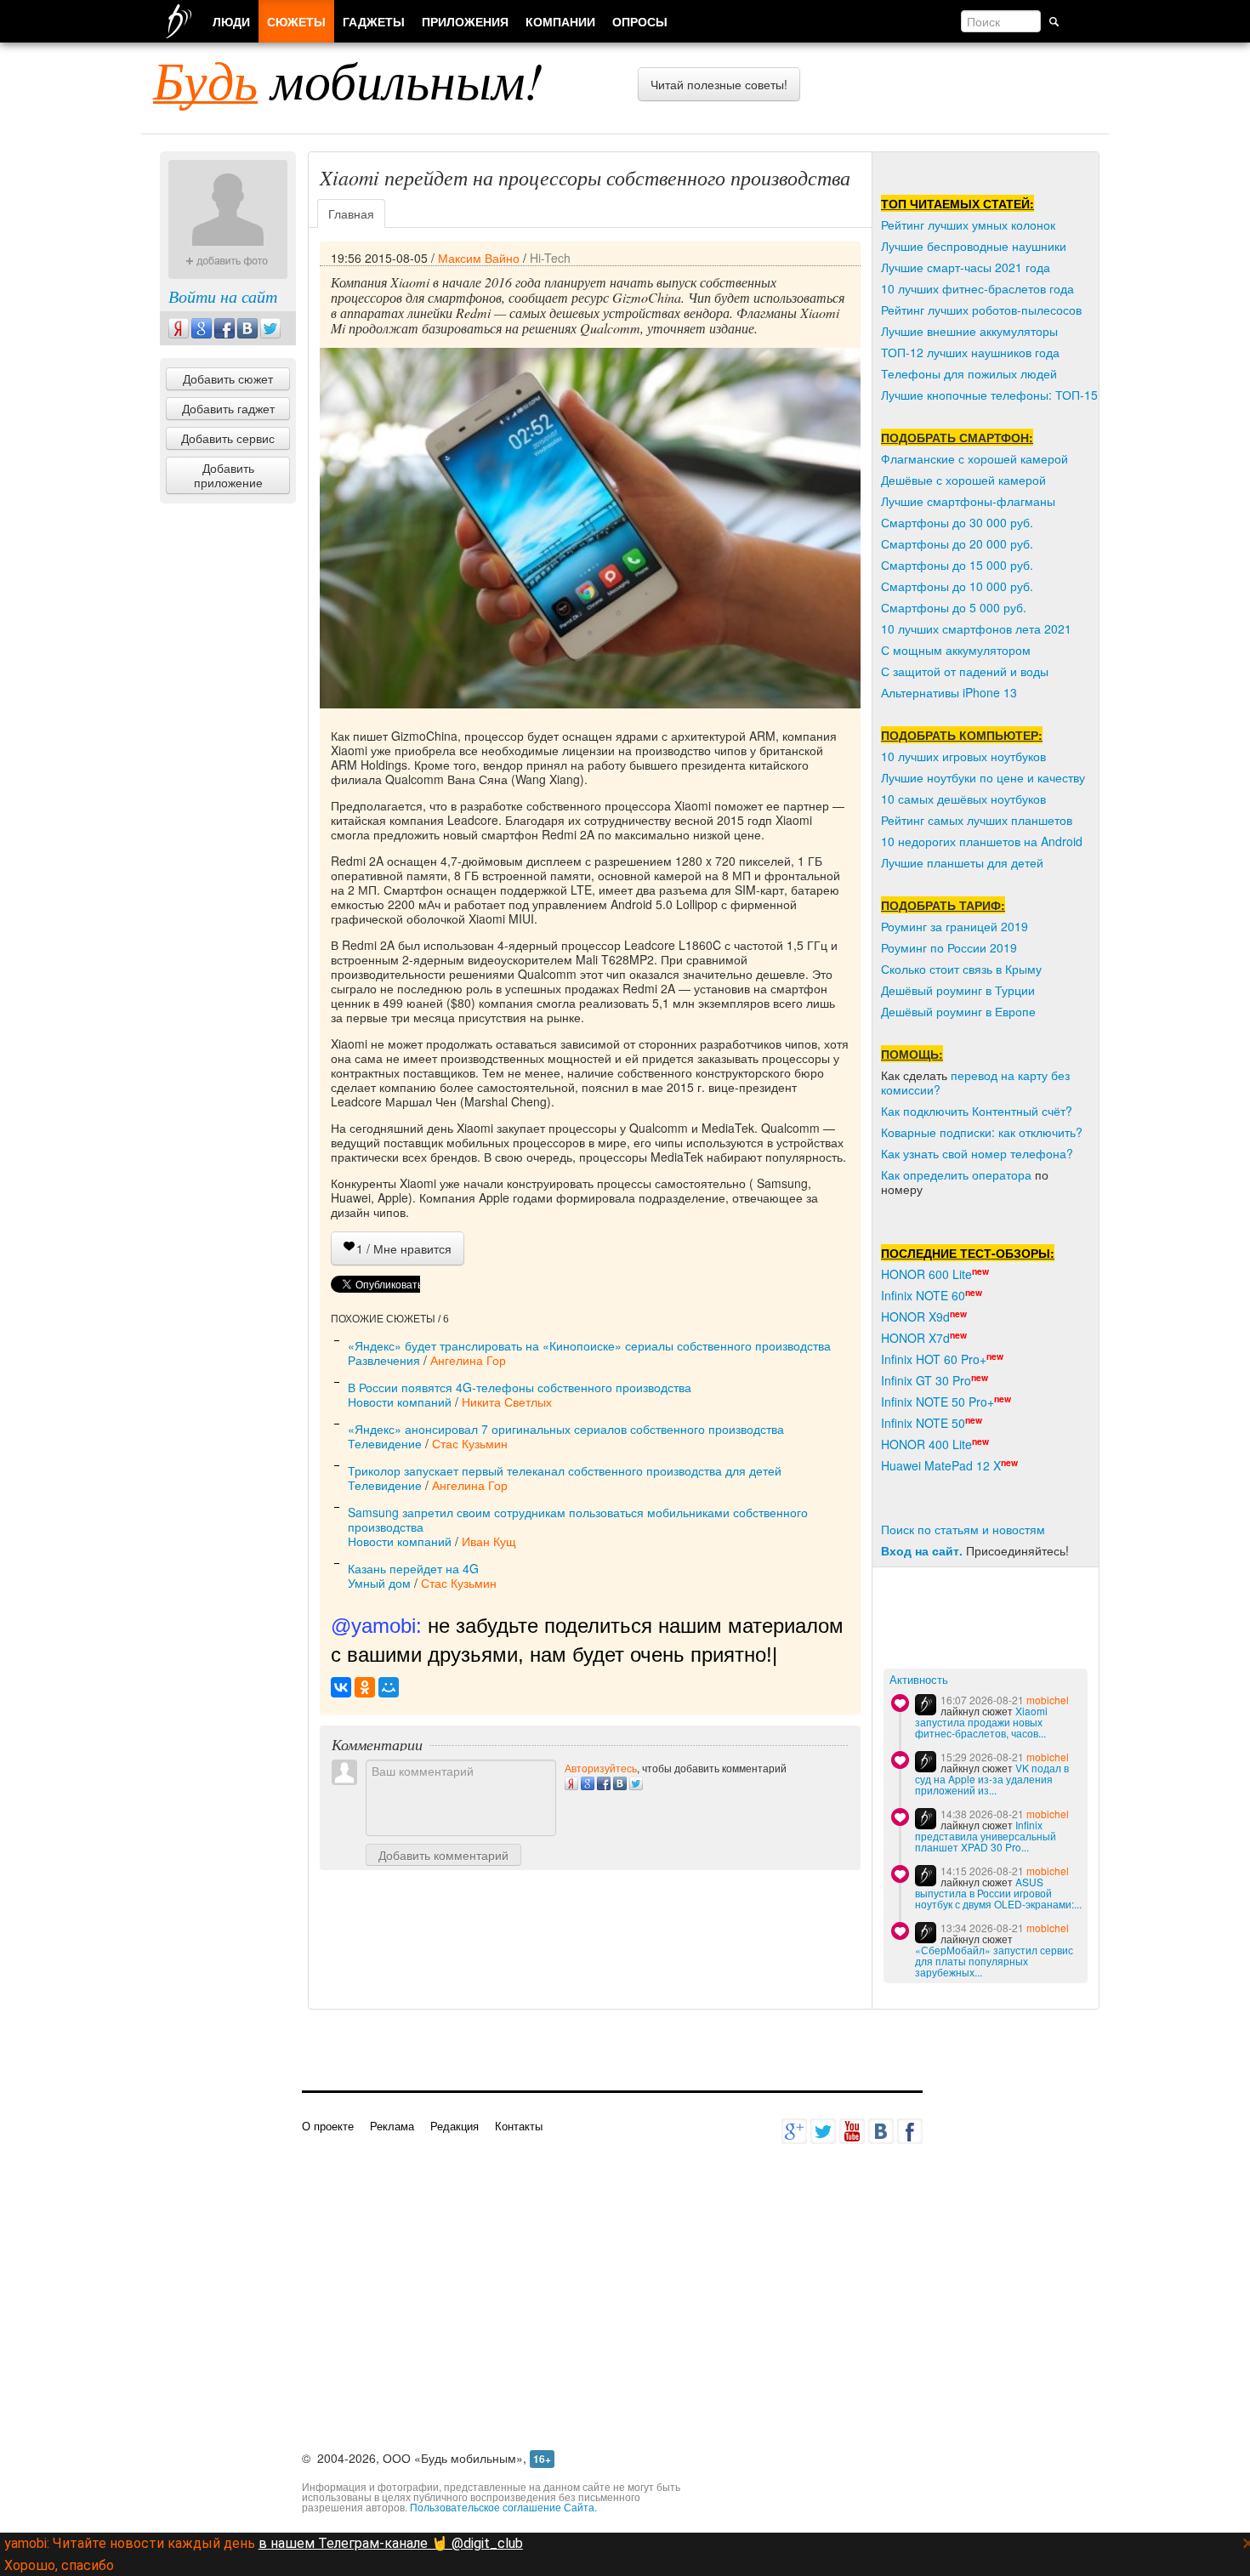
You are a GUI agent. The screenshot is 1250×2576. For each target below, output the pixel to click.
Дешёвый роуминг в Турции (958, 990)
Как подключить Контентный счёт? (977, 1111)
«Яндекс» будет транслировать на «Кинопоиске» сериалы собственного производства (589, 1345)
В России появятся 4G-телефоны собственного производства (520, 1387)
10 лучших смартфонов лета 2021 (976, 628)
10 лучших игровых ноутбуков (963, 756)
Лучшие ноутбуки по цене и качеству (983, 777)
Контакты (519, 2126)
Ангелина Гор (468, 1360)
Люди (231, 21)
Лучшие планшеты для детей (962, 862)
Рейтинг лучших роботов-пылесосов (981, 310)
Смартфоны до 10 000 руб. (957, 586)
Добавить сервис (228, 438)
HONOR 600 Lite (926, 1274)
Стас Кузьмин (470, 1443)
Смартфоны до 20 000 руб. (957, 543)
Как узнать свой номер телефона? (977, 1153)
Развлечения (384, 1360)
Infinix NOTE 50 (923, 1423)
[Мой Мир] (389, 1687)
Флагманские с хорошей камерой (974, 458)
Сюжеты (296, 21)
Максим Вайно (479, 258)
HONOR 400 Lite (926, 1444)
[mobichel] (926, 1705)
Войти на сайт (223, 296)
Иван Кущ (489, 1541)
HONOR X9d (915, 1316)
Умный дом (379, 1583)
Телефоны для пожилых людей (969, 373)
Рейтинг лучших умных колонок (968, 225)
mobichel (1048, 1700)
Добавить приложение (228, 475)
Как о (895, 1174)
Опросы (640, 21)
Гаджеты (374, 21)
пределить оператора (971, 1174)
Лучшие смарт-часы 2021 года (966, 267)
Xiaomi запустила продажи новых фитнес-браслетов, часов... (981, 1722)
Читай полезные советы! (719, 84)
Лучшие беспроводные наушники (974, 246)
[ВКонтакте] (341, 1687)
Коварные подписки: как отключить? (982, 1132)
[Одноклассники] (365, 1687)
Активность (919, 1680)
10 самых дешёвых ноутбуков (963, 799)
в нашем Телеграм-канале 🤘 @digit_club (391, 2543)
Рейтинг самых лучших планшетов (977, 820)
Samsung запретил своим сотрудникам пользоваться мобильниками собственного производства (578, 1519)
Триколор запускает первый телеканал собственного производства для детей (565, 1470)
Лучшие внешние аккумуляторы (969, 331)
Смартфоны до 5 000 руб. (954, 607)
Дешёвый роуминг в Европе (958, 1011)
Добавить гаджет (228, 408)
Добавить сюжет (228, 378)
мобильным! (348, 79)
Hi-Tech (550, 258)
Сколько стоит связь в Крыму (961, 969)
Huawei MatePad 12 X (941, 1465)
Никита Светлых (507, 1402)
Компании (560, 21)
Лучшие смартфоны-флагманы (968, 501)
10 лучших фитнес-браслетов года (977, 288)
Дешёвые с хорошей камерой (963, 480)
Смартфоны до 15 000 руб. (957, 565)
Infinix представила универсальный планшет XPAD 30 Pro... (986, 1836)
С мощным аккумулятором (956, 650)
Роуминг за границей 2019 (955, 926)
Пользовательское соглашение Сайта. (503, 2507)
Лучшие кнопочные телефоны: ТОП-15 (989, 395)
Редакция (455, 2126)
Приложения (465, 21)
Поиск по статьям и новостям (963, 1529)
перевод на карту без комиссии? (975, 1082)
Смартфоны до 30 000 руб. (957, 522)
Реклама (392, 2126)
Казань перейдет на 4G (413, 1568)
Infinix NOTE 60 (923, 1295)
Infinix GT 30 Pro (926, 1380)
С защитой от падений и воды (965, 671)
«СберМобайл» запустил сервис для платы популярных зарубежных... (994, 1961)
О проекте (328, 2126)
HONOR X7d (915, 1338)
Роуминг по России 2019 (949, 947)
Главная (351, 213)
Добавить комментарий (443, 1855)
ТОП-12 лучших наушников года (970, 352)
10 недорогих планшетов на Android (982, 841)
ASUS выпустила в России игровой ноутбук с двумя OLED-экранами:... (998, 1893)
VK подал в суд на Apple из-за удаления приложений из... (992, 1779)
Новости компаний (400, 1402)
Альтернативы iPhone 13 (949, 692)
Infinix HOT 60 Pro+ (934, 1359)
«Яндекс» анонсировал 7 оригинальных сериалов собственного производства (566, 1429)
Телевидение (385, 1443)
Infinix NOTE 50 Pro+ (937, 1402)
